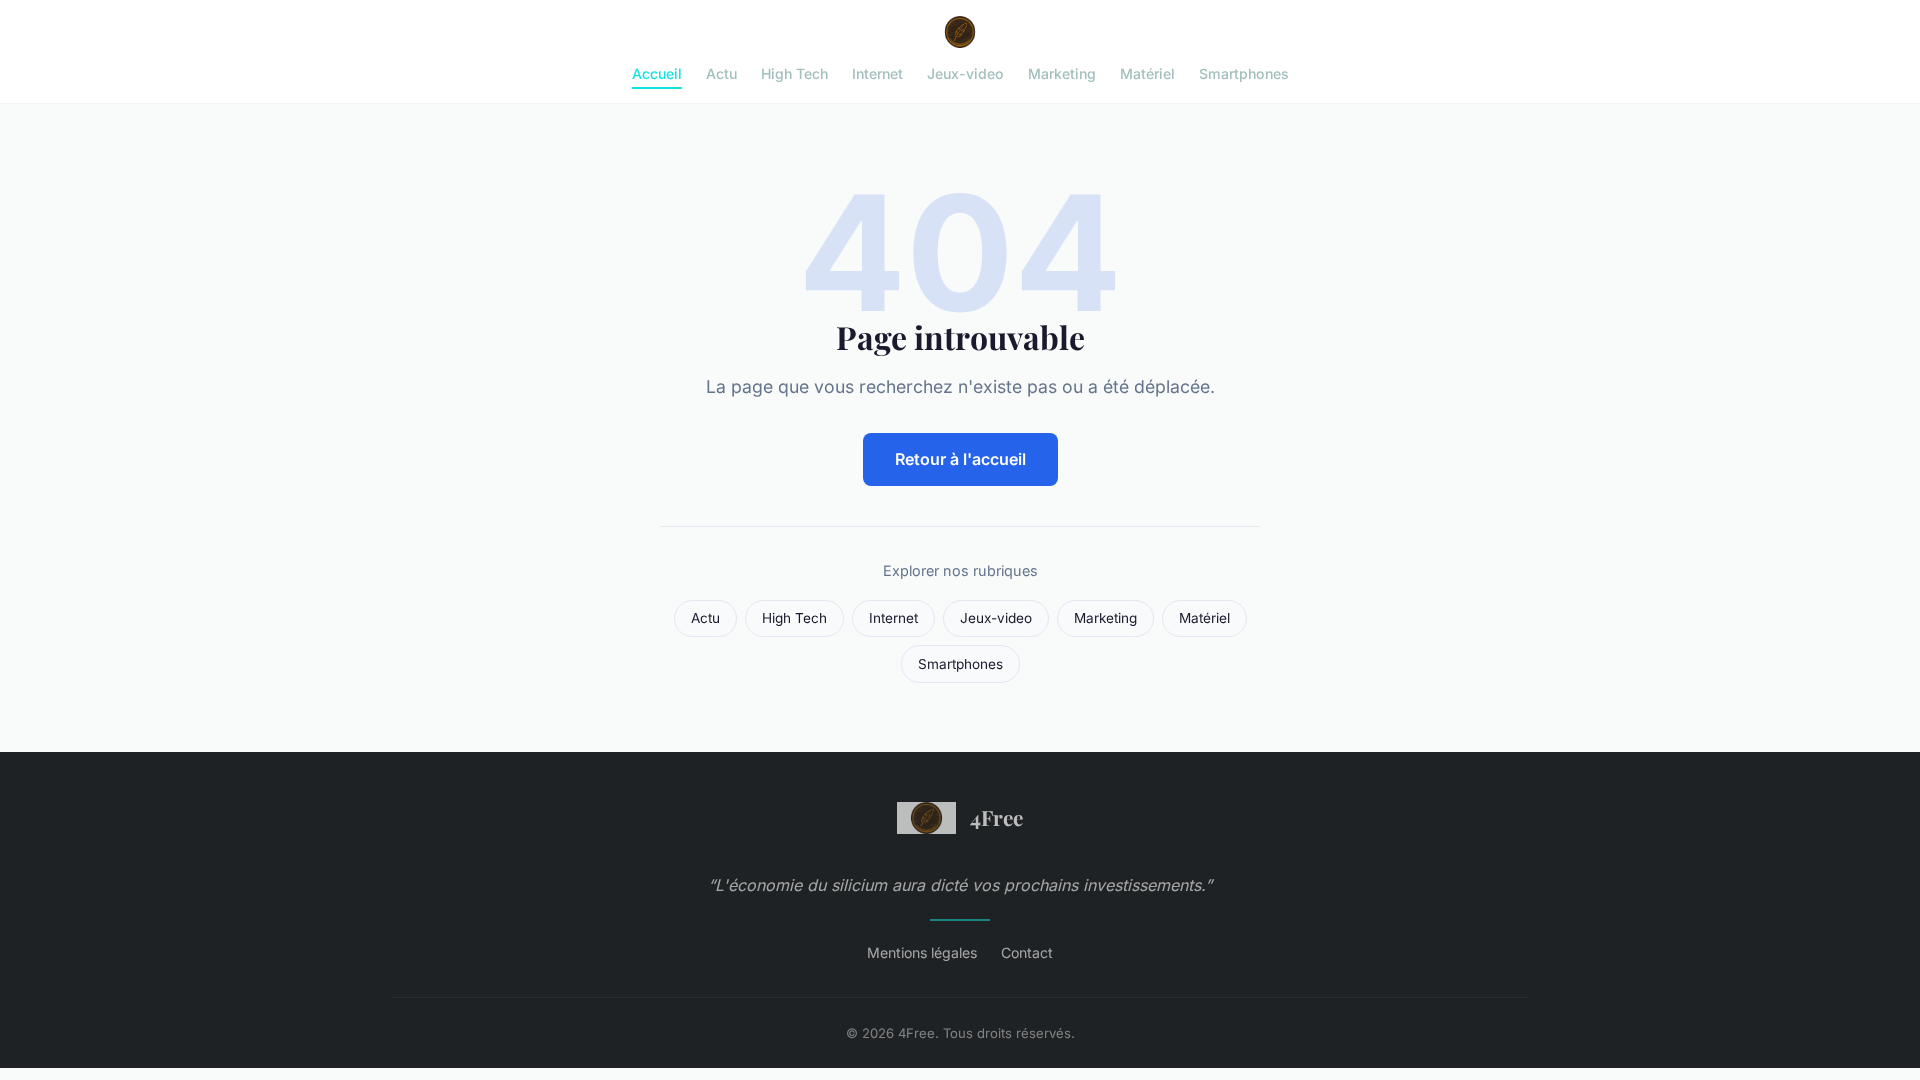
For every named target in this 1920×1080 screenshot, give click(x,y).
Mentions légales (922, 952)
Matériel (1147, 73)
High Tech (794, 73)
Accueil (657, 73)
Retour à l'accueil (960, 459)
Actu (721, 73)
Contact (1027, 952)
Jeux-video (965, 73)
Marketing (1062, 73)
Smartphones (1244, 73)
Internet (877, 73)
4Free (996, 817)
